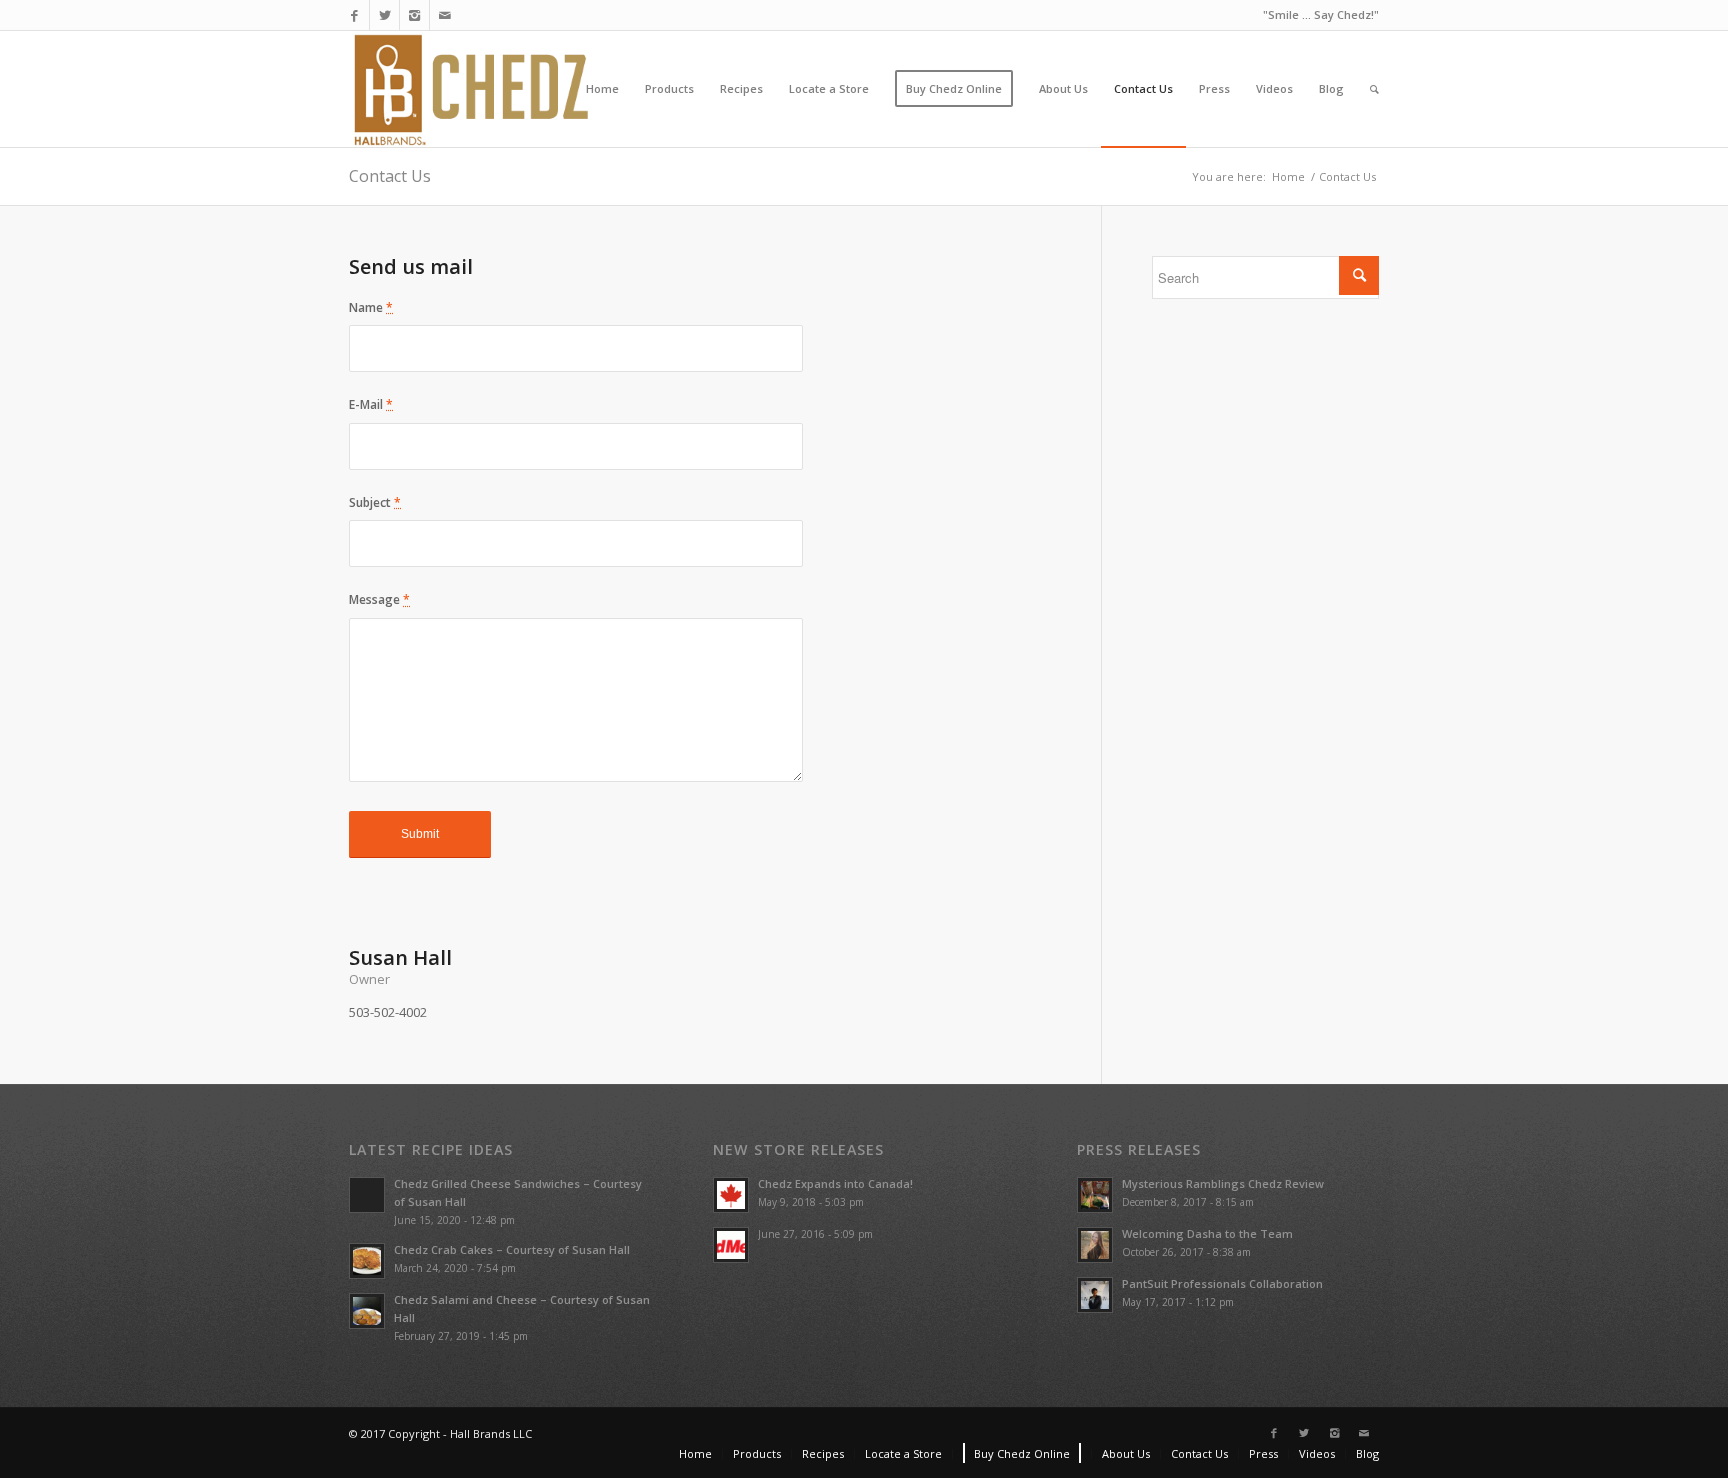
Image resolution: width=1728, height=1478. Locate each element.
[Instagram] (414, 15)
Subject (375, 502)
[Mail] (445, 15)
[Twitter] (384, 15)
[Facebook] (354, 15)
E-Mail (371, 404)
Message (379, 599)
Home (1288, 176)
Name (371, 307)
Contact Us (390, 176)
